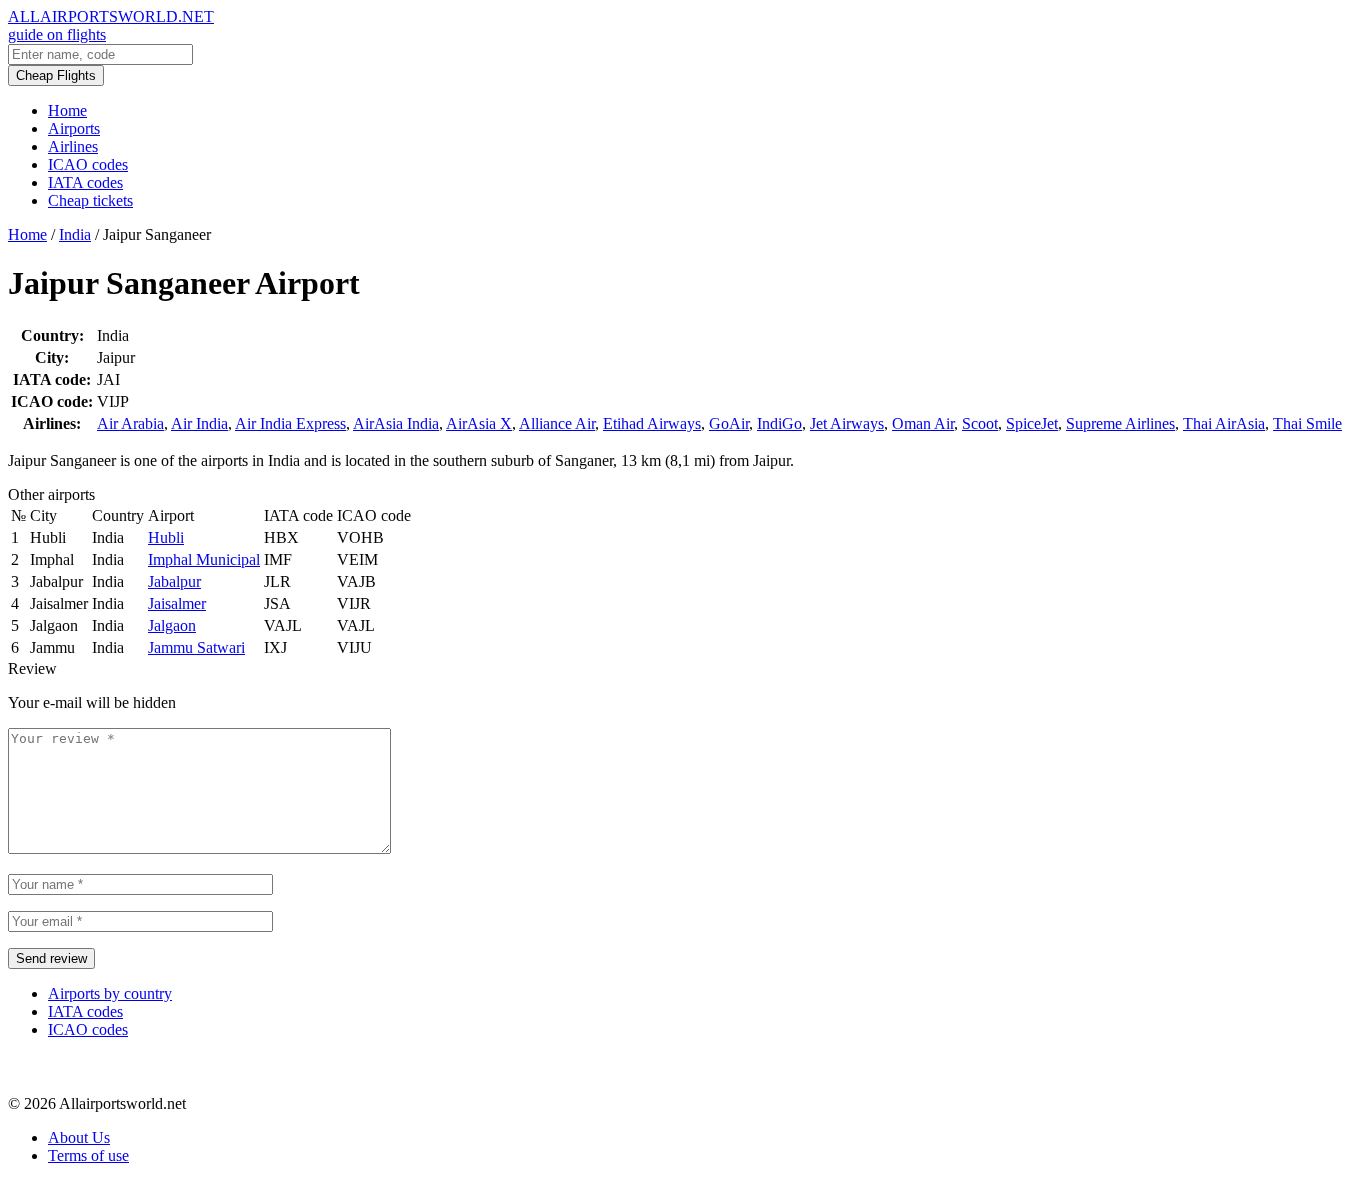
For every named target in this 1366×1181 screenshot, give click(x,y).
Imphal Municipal (204, 559)
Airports (74, 128)
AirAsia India (396, 423)
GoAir (729, 423)
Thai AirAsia (1224, 423)
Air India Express (290, 423)
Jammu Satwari (196, 647)
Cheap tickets (90, 200)
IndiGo (779, 423)
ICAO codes (88, 164)
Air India (199, 423)
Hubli (166, 537)
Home (67, 110)
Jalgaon (172, 625)
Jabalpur (174, 581)
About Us (79, 1137)
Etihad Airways (652, 423)
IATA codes (85, 182)
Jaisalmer (177, 603)
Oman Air (923, 423)
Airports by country (110, 993)
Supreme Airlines (1120, 423)
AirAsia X (479, 423)
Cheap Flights (56, 75)
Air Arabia (130, 423)
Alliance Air (557, 423)
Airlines (73, 146)
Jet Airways (847, 423)
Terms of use (88, 1155)
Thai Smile (1307, 423)
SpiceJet (1032, 423)
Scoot (980, 423)
